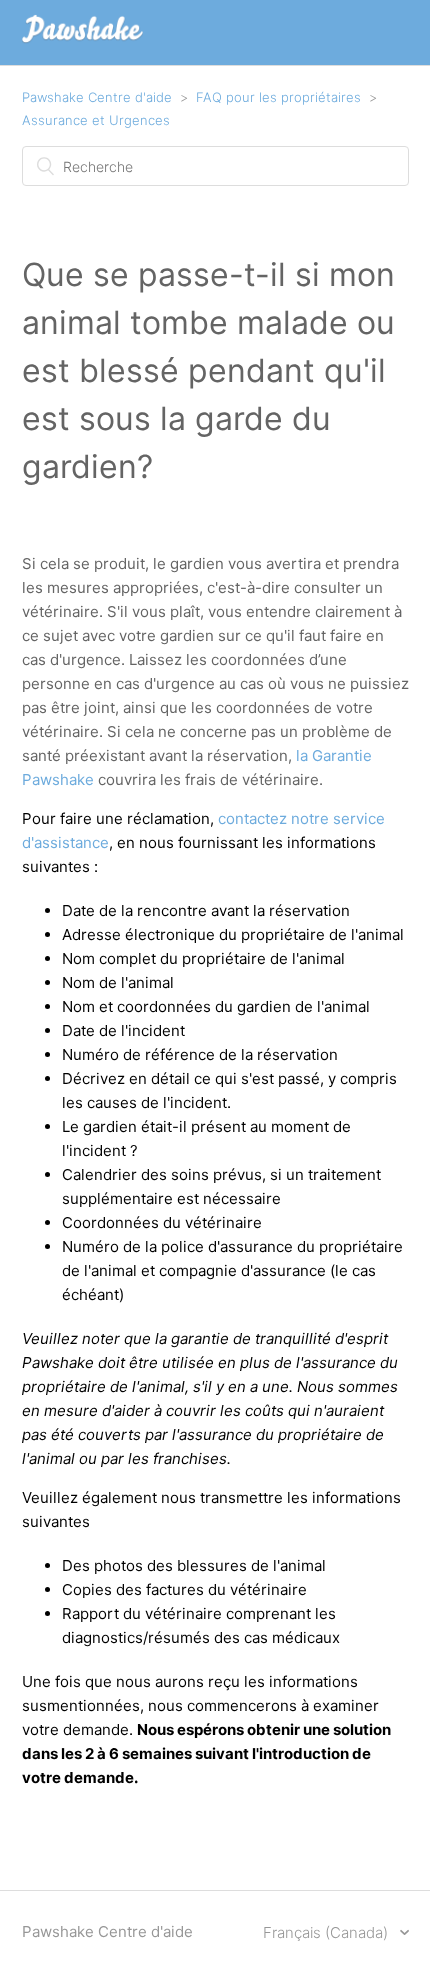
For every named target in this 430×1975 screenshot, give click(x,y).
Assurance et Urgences (96, 120)
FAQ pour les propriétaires (278, 97)
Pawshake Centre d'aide (97, 97)
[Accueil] (83, 42)
